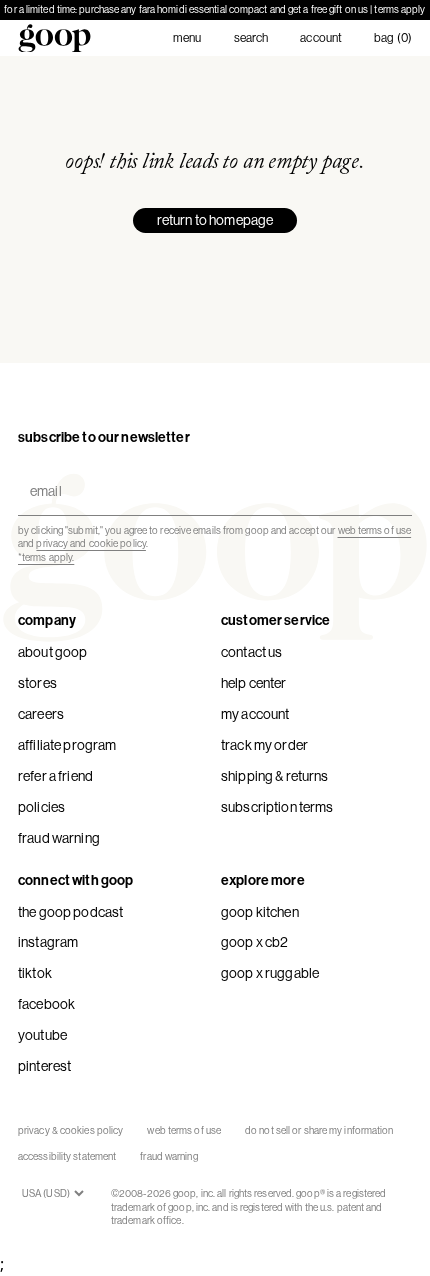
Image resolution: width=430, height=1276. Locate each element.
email (41, 474)
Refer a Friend (55, 776)
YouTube (42, 1035)
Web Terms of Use (184, 1130)
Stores (37, 683)
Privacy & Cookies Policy (70, 1130)
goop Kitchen (260, 912)
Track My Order (264, 745)
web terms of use (375, 530)
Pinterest (44, 1066)
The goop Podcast (70, 912)
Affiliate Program (67, 745)
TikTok (35, 973)
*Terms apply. (46, 557)
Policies (41, 807)
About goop (52, 652)
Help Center (254, 683)
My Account (255, 714)
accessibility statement (67, 1156)
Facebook (46, 1004)
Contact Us (251, 652)
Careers (41, 714)
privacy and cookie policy (91, 543)
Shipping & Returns (275, 776)
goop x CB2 (254, 942)
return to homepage (215, 220)
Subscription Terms (277, 807)
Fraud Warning (59, 838)
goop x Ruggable (270, 973)
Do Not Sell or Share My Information (319, 1130)
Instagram (48, 942)
